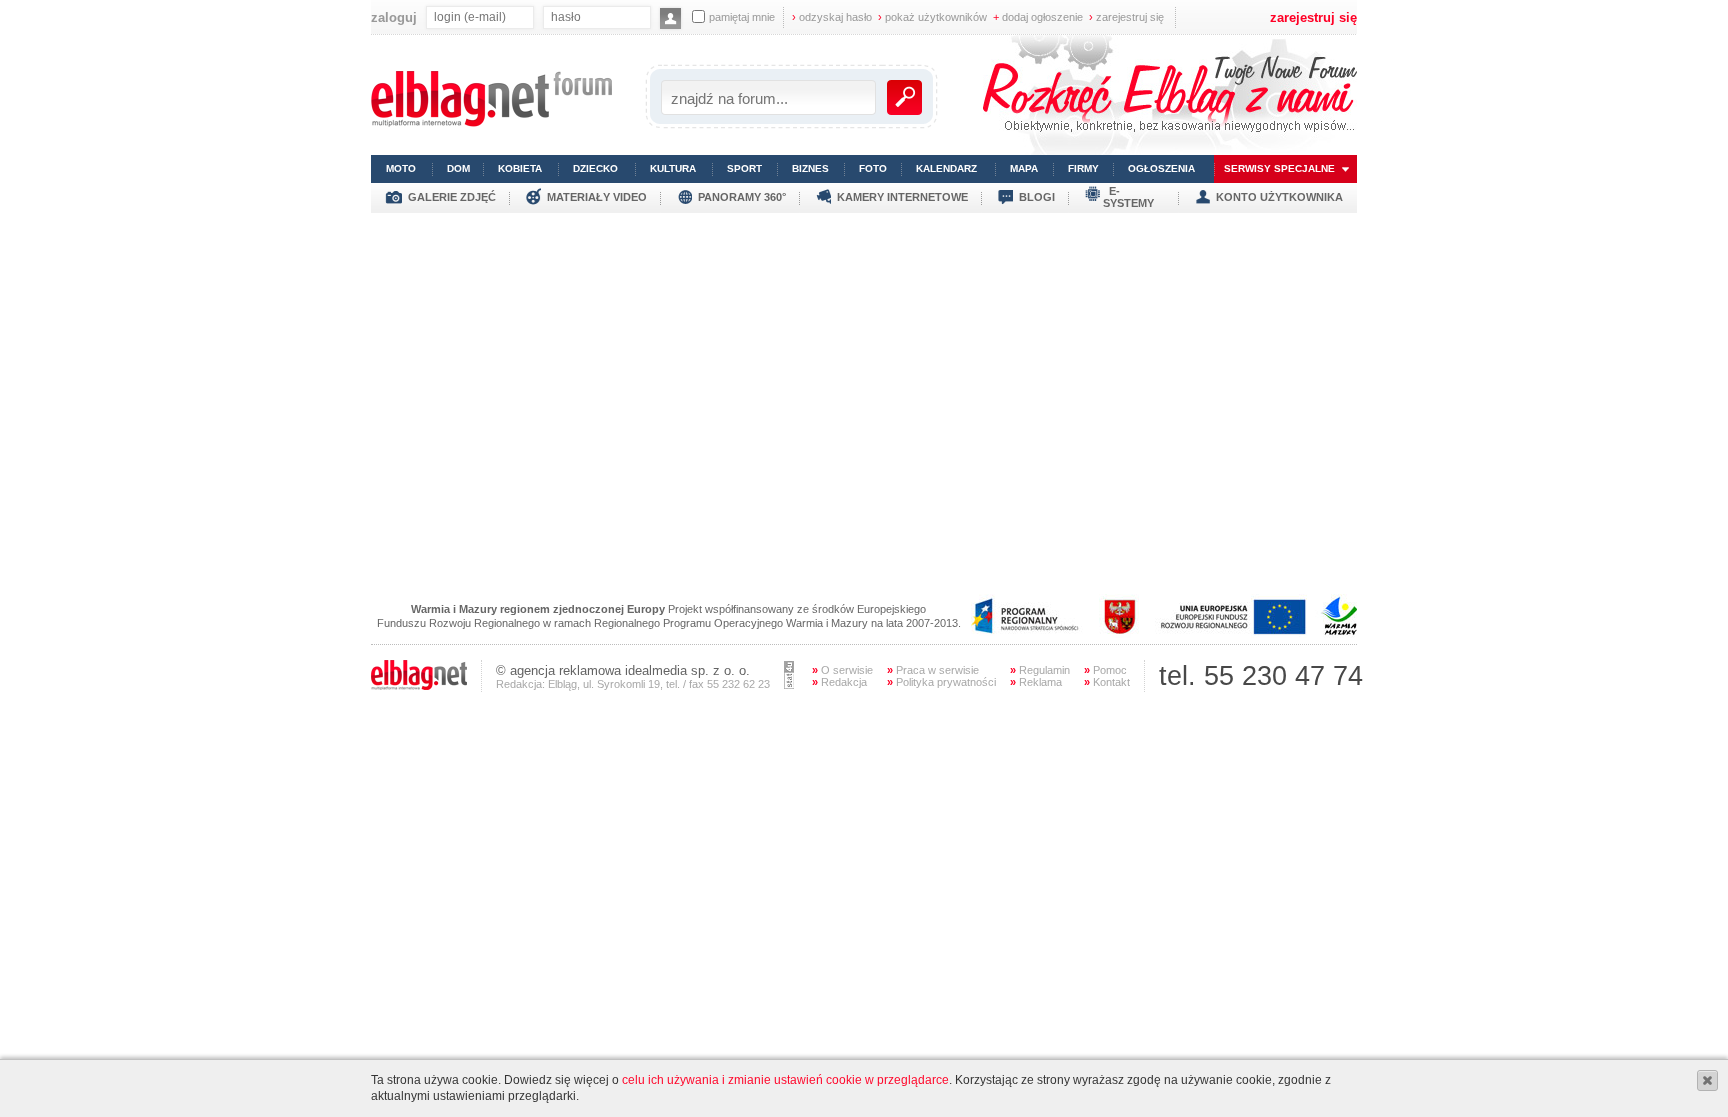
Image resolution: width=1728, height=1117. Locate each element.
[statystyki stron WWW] (789, 685)
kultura (673, 168)
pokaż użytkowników (932, 17)
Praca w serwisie (933, 670)
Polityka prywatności (941, 682)
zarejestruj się (1126, 17)
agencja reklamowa (565, 670)
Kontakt (1107, 682)
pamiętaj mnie (742, 17)
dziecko (595, 168)
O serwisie (842, 670)
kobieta (520, 168)
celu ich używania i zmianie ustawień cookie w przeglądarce (785, 1080)
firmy (1083, 168)
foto (873, 168)
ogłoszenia (1161, 168)
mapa (1024, 168)
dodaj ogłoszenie (1038, 17)
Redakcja (839, 682)
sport (744, 168)
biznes (810, 168)
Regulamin (1040, 670)
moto (401, 168)
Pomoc (1105, 670)
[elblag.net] (419, 686)
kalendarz (946, 168)
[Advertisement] (864, 353)
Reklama (1036, 682)
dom (458, 168)
